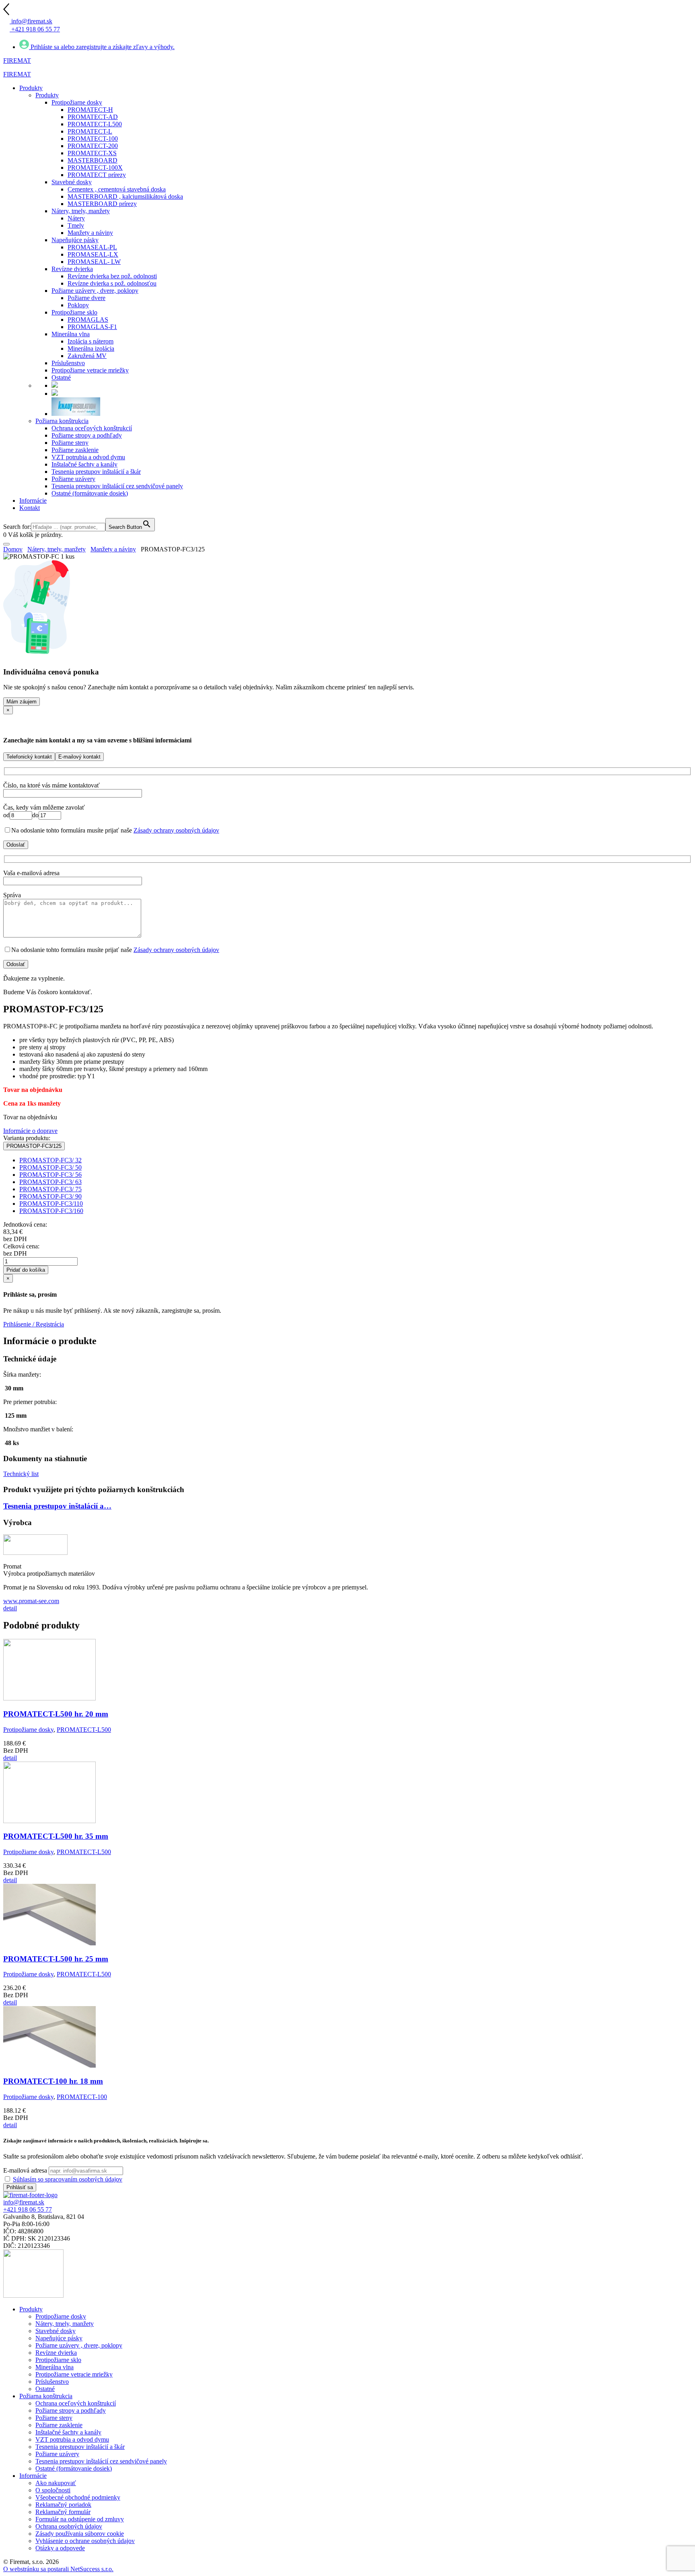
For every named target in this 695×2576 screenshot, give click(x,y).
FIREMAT (17, 61)
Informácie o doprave (30, 1131)
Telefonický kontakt (29, 757)
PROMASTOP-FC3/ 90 (50, 1196)
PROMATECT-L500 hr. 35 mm (56, 1836)
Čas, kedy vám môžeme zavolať (44, 807)
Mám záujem (22, 702)
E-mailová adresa (25, 2170)
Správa (12, 895)
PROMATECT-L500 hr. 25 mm (56, 1959)
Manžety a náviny (113, 549)
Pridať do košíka (26, 1270)
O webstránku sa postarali (58, 2569)
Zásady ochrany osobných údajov (176, 830)
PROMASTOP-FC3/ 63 (50, 1182)
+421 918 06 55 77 (28, 2209)
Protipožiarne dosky (28, 1730)
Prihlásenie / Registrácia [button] (34, 1324)
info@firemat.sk (24, 2202)
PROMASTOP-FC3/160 (51, 1211)
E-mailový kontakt (79, 757)
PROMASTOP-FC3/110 (51, 1204)
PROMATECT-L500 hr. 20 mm (56, 1714)
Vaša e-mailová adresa (31, 873)
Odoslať (16, 845)
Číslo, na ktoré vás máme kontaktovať (51, 785)
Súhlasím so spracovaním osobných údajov (68, 2179)
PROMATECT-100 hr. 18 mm (53, 2081)
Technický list (21, 1474)
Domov (13, 549)
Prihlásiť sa (20, 2187)
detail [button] (10, 1608)
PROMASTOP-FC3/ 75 (50, 1189)
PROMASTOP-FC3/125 (34, 1146)
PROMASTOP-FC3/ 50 (50, 1167)
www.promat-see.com (31, 1601)
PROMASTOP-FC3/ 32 (50, 1160)
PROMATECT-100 (82, 2097)
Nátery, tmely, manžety (57, 549)
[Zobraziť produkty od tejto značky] (35, 1553)
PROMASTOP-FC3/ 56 (50, 1175)
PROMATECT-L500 (84, 1730)
